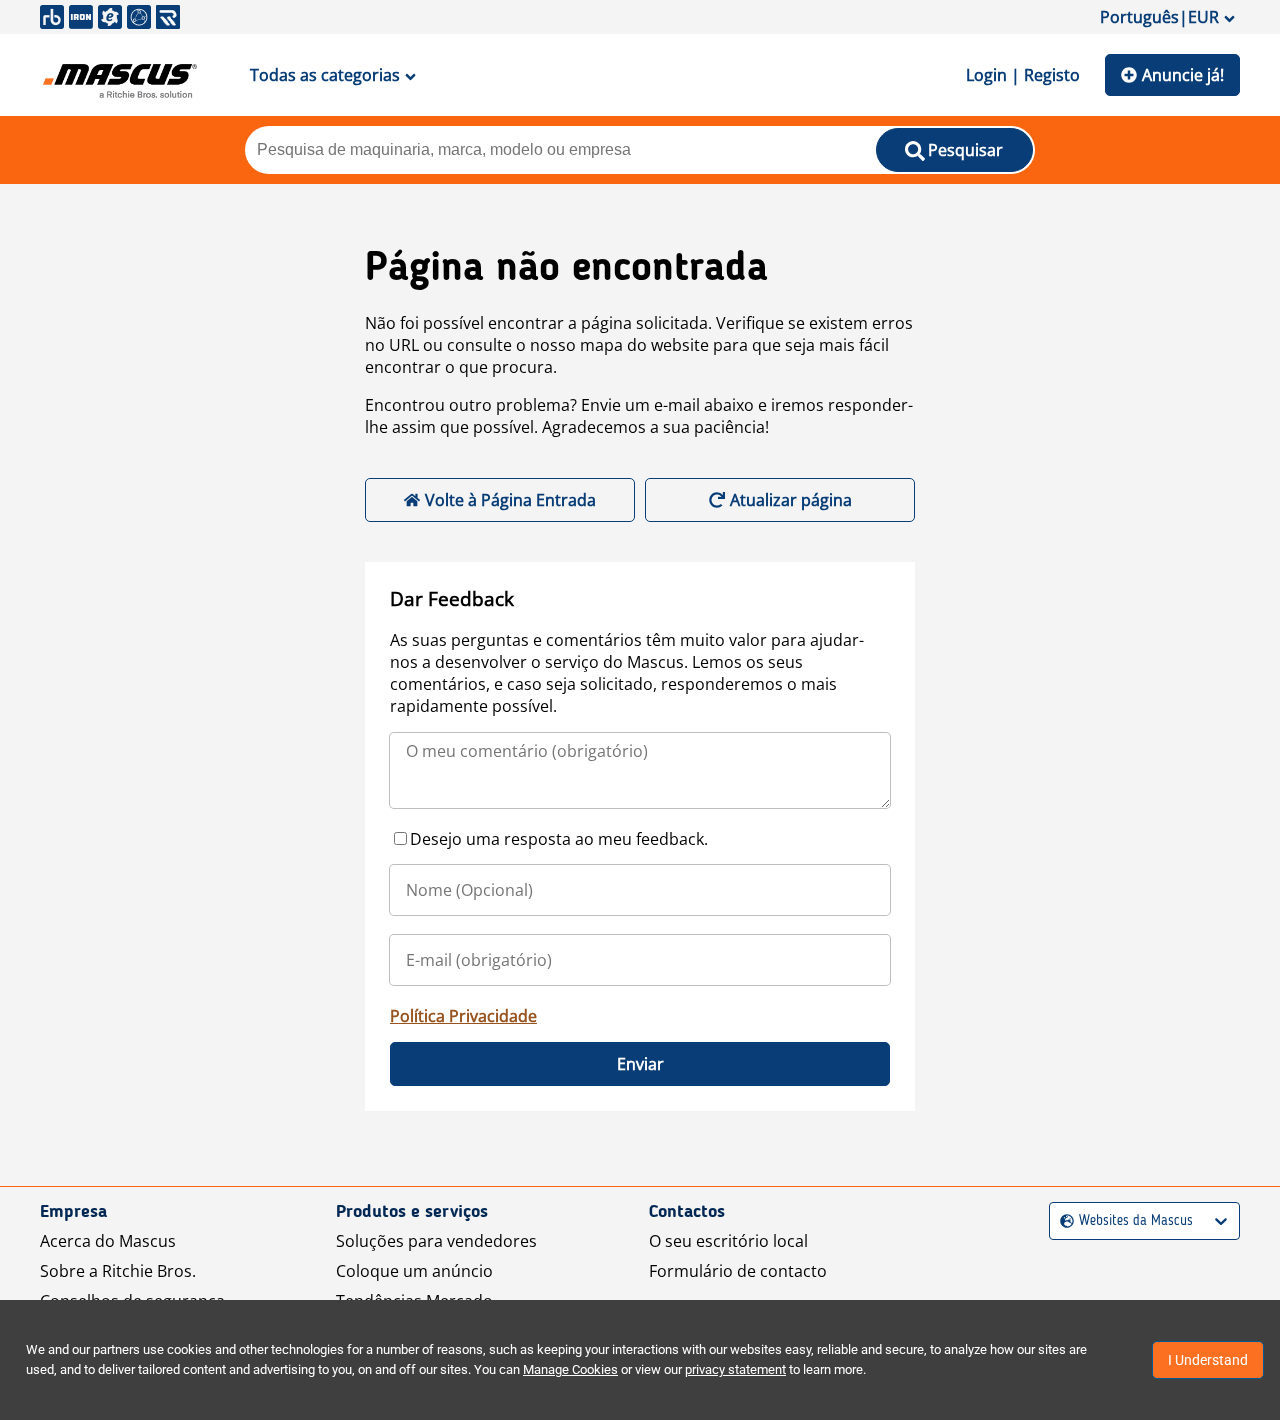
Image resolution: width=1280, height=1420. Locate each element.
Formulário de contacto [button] (738, 1271)
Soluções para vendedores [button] (436, 1241)
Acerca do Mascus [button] (108, 1241)
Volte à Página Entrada (510, 500)
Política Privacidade (463, 1016)
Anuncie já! (1183, 75)
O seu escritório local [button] (728, 1241)
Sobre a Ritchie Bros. (118, 1271)
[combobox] (1062, 1221)
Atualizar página (791, 500)
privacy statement (735, 1369)
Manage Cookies (570, 1369)
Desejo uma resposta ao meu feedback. (559, 839)
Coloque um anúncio (414, 1271)
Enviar (640, 1064)
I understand (1208, 1360)
